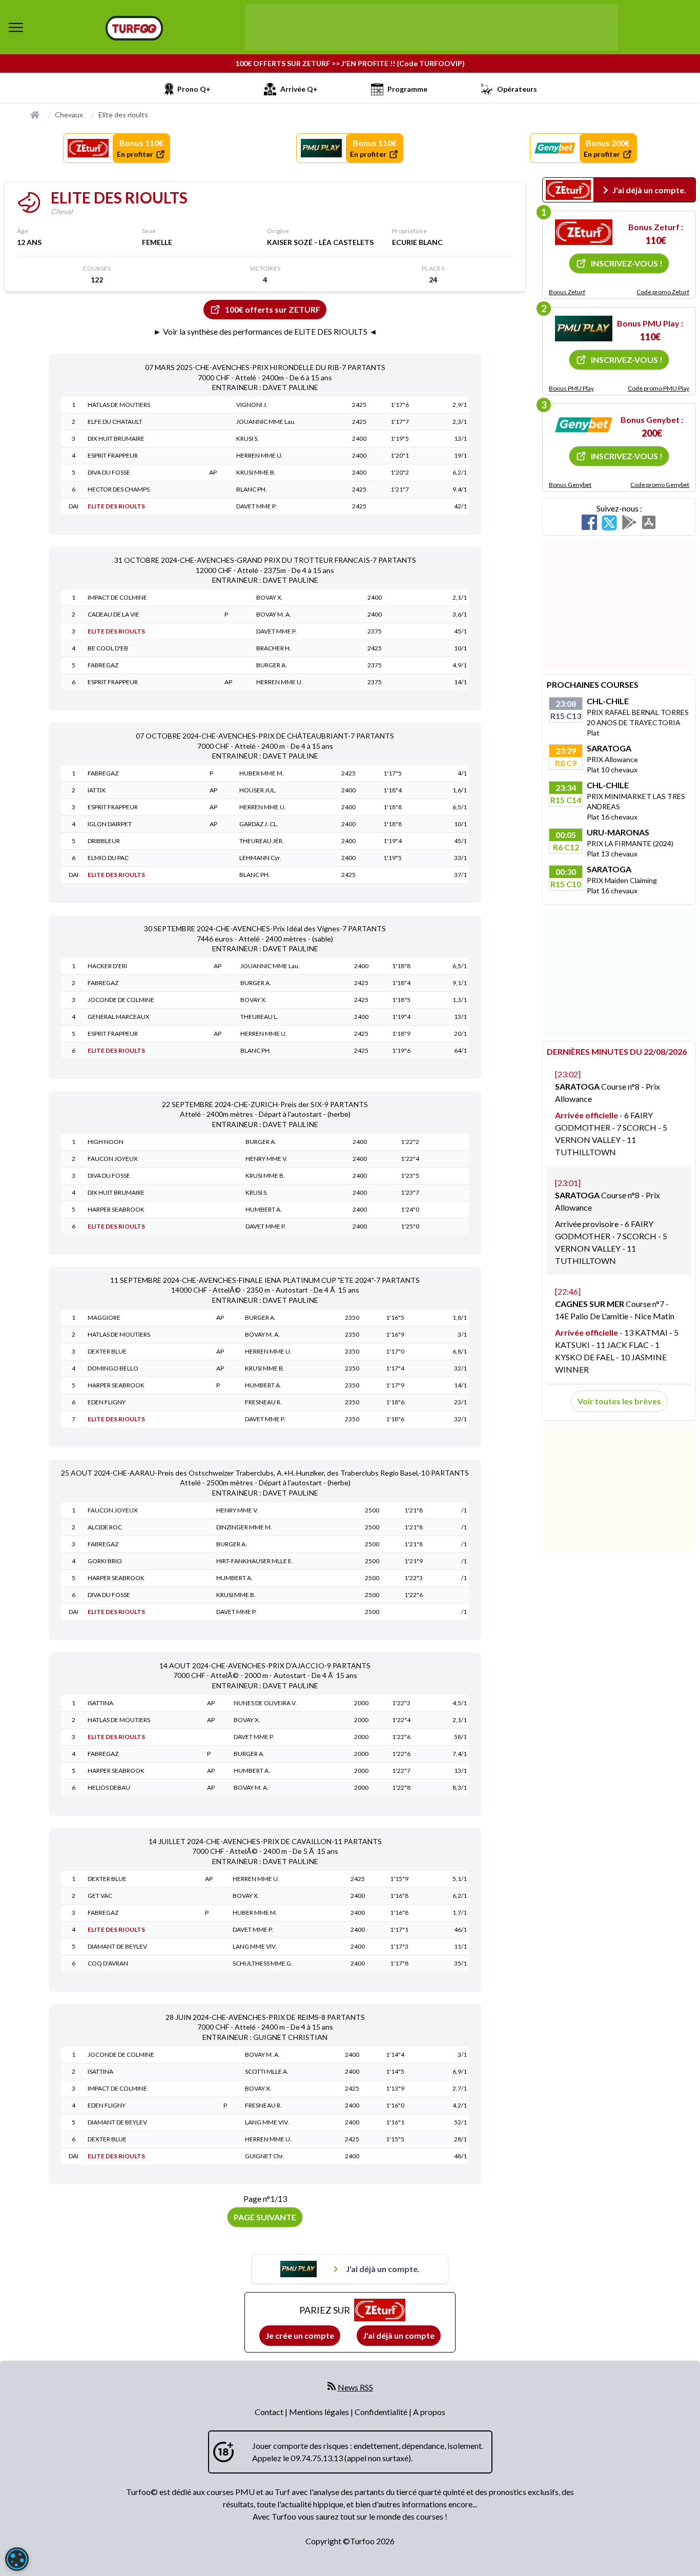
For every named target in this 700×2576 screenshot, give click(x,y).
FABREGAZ (103, 665)
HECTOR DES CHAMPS (119, 489)
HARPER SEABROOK (116, 1209)
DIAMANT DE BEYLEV (117, 1946)
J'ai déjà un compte (399, 2335)
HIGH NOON (106, 1142)
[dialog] (17, 2559)
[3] (584, 425)
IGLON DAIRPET (110, 824)
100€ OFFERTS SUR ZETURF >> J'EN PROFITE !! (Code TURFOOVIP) (350, 63)
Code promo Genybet (660, 485)
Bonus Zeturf (567, 292)
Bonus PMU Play (571, 388)
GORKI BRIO (105, 1561)
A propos (429, 2412)
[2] (584, 329)
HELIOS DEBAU (109, 1787)
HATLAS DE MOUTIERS (119, 405)
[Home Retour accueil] (134, 28)
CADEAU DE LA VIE (114, 614)
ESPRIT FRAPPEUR (113, 455)
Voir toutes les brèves (619, 1401)
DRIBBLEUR (104, 841)
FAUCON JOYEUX (113, 1159)
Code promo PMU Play (658, 388)
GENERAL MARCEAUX (119, 1017)
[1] (584, 232)
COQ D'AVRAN (108, 1963)
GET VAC (100, 1896)
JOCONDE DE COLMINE (121, 1000)
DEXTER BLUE (107, 1351)
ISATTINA (100, 1703)
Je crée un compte (300, 2335)
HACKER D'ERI (107, 966)
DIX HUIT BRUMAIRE (116, 438)
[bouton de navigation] (16, 27)
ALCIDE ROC (105, 1527)
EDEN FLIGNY (107, 1402)
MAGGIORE (104, 1317)
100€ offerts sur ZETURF (273, 309)
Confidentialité (382, 2412)
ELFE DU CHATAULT (115, 422)
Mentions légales (320, 2412)
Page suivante (265, 2217)
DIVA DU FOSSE (109, 472)
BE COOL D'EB (108, 648)
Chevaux (69, 115)
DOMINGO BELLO (113, 1368)
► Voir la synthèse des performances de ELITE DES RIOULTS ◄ (265, 331)
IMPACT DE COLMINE (117, 597)
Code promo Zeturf (663, 292)
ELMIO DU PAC (108, 858)
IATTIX (97, 790)
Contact (270, 2412)
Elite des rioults (123, 115)
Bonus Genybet (570, 485)
